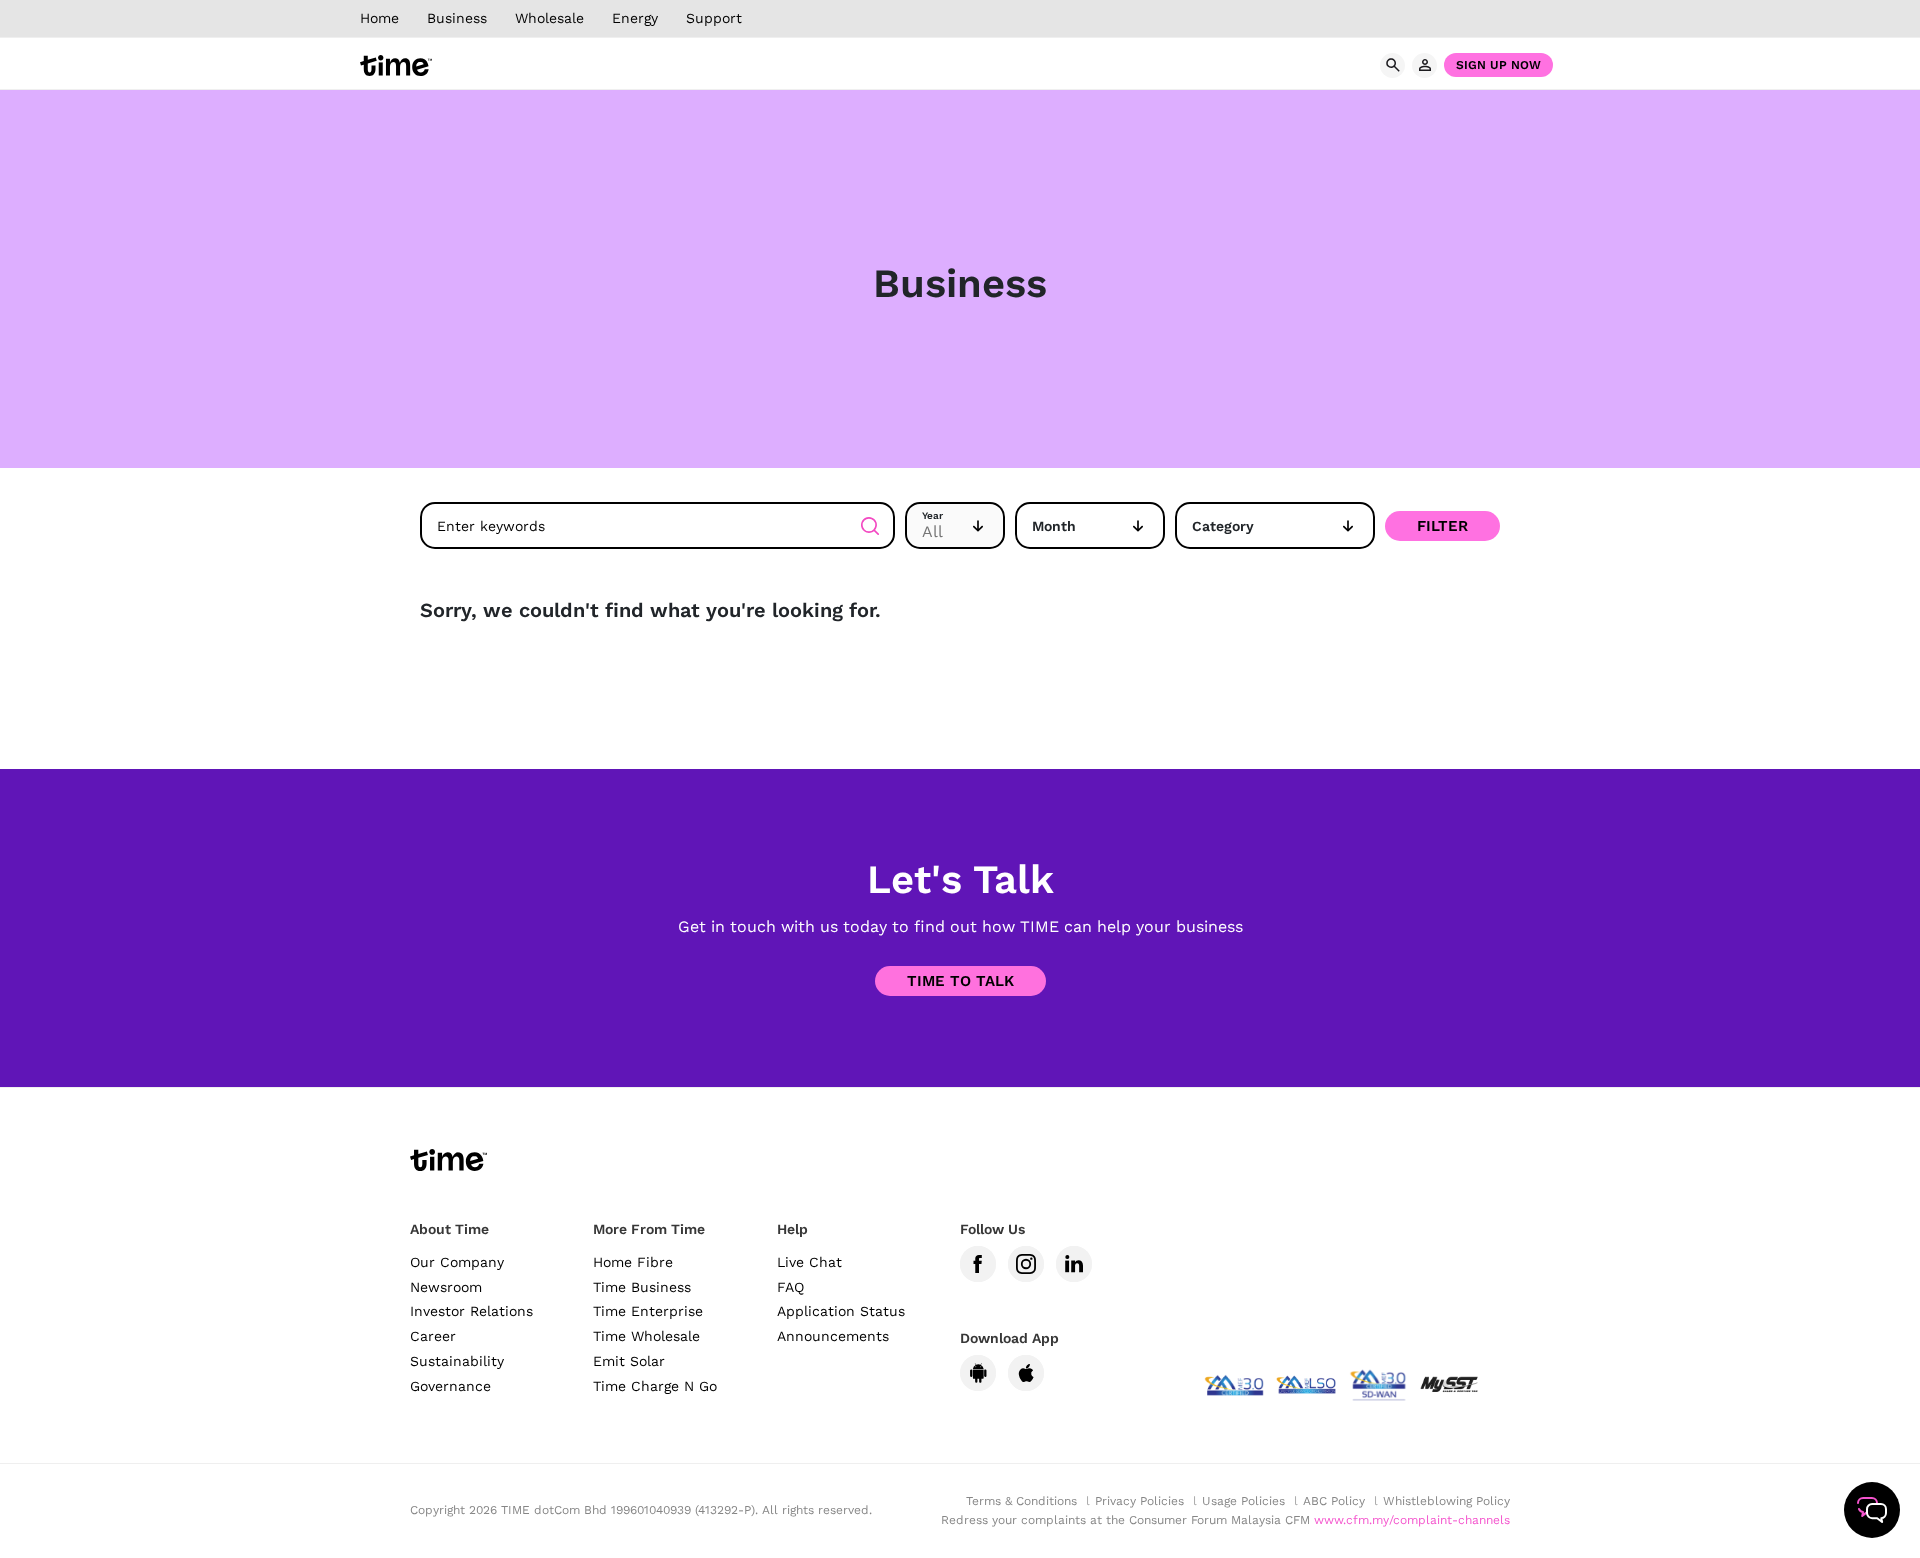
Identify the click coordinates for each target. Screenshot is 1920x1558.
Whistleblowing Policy (1446, 1501)
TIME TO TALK (960, 981)
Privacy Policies (1139, 1501)
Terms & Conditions (1021, 1501)
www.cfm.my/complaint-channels (1412, 1520)
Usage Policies (1243, 1501)
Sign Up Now (1498, 65)
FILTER (1442, 526)
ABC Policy (1334, 1501)
